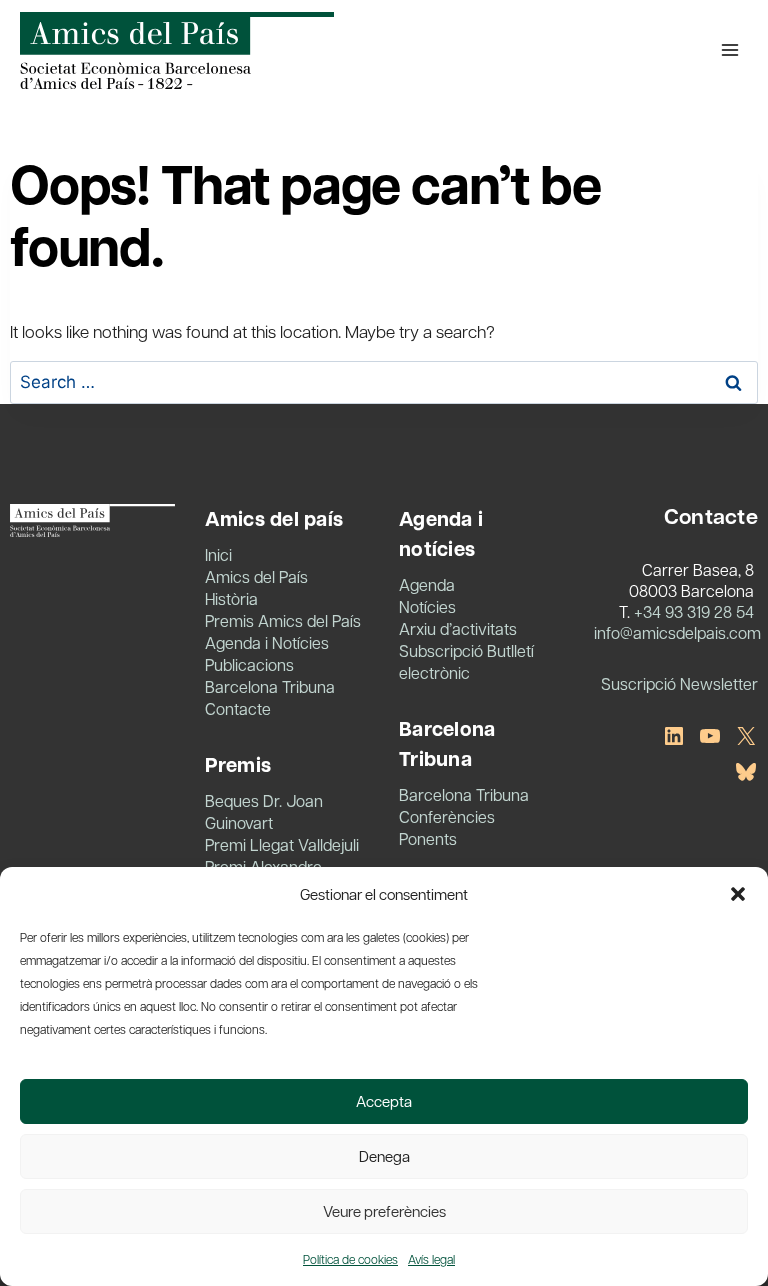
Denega (384, 1156)
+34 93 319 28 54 (694, 611)
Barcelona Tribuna (270, 686)
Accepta (384, 1101)
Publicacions (249, 664)
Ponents (428, 838)
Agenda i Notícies (267, 642)
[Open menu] (729, 49)
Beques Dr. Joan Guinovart (264, 811)
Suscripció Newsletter (679, 683)
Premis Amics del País (283, 620)
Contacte (238, 708)
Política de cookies (350, 1259)
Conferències (447, 816)
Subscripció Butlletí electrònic (466, 661)
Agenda (427, 584)
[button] (738, 894)
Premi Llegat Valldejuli (282, 844)
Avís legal (431, 1259)
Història (231, 598)
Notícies (427, 606)
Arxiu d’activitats (458, 628)
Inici (218, 554)
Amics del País (256, 576)
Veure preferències (384, 1211)
